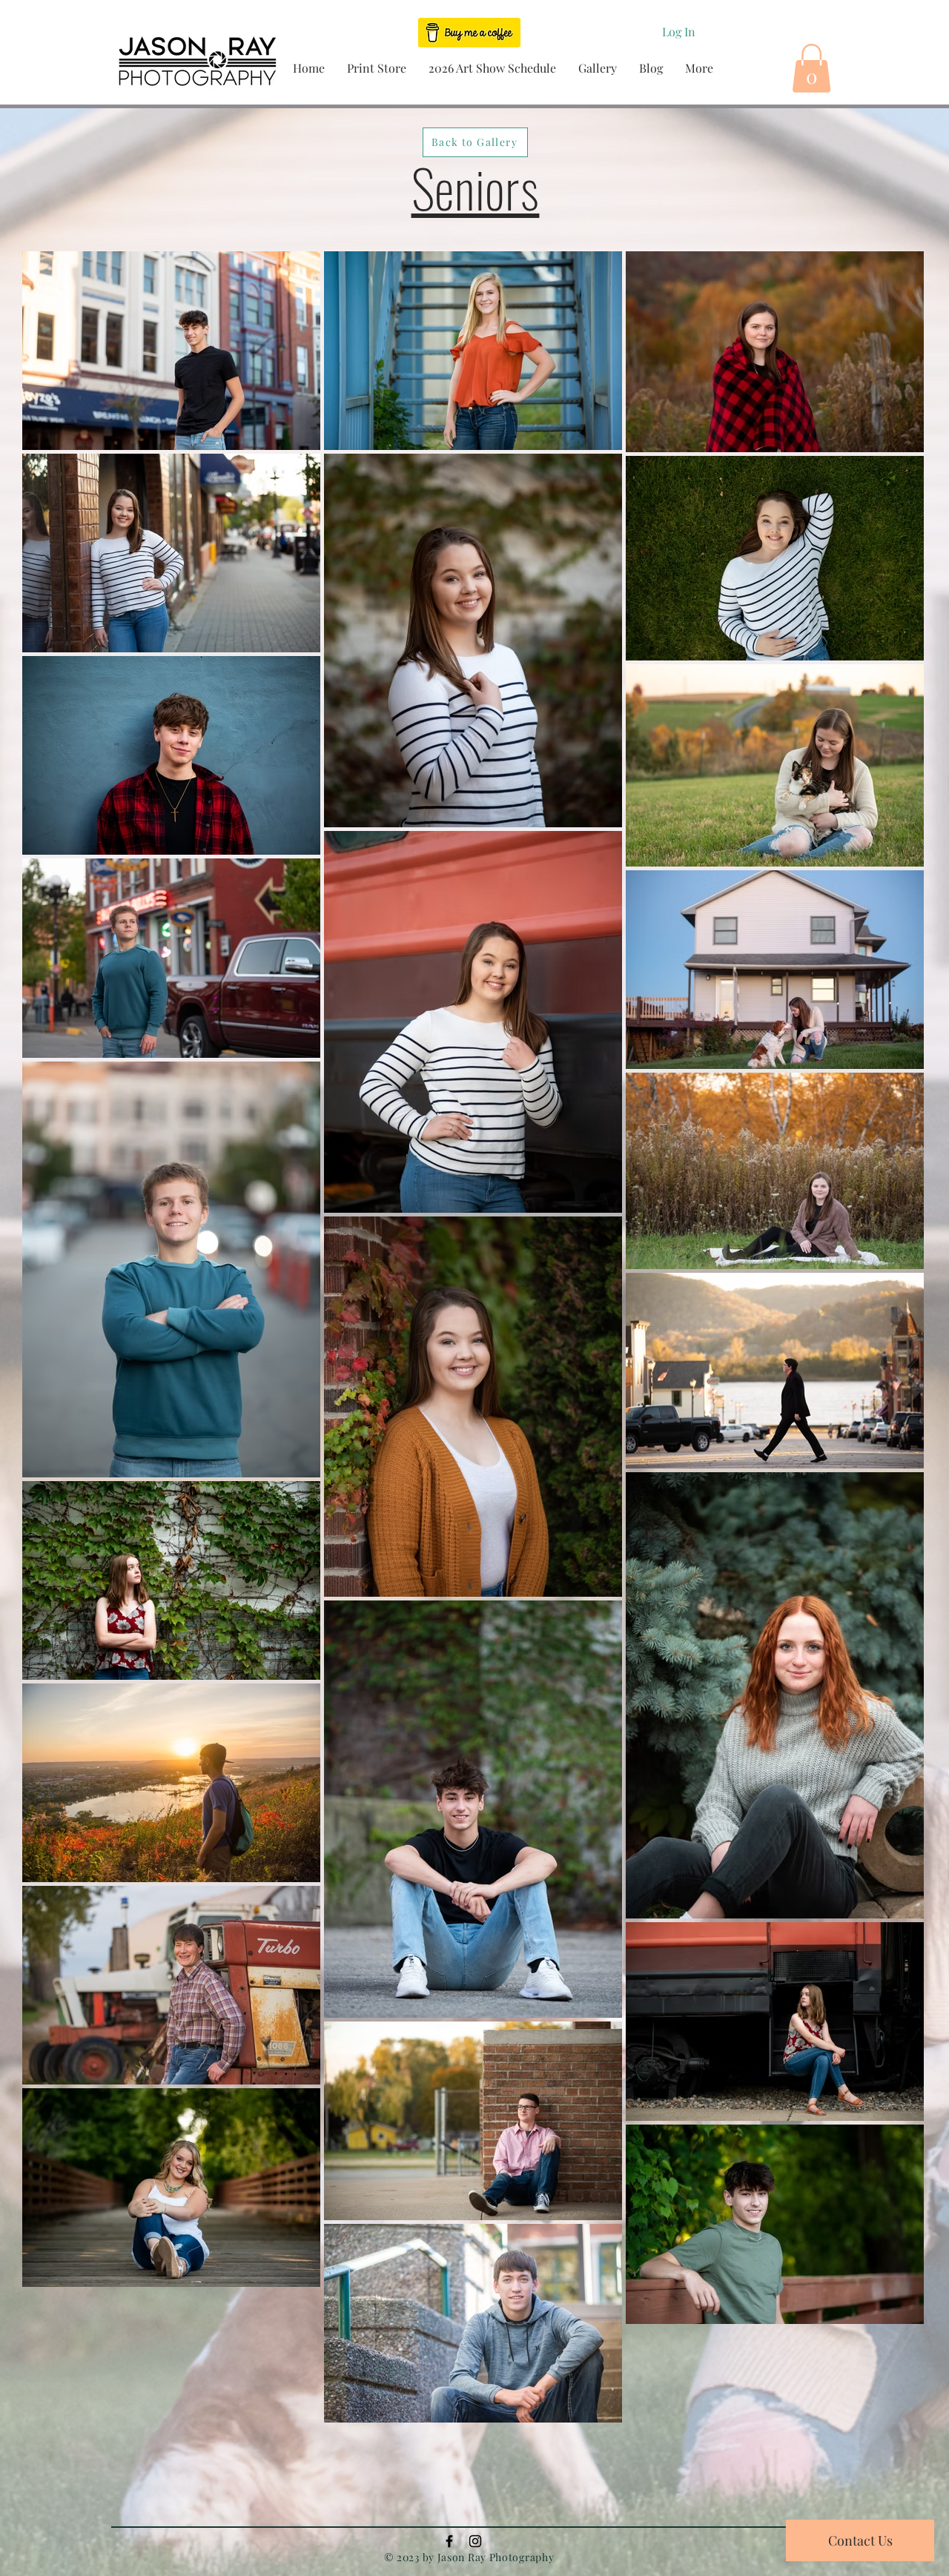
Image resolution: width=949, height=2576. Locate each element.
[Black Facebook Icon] (449, 2541)
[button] (377, 68)
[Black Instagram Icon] (475, 2541)
